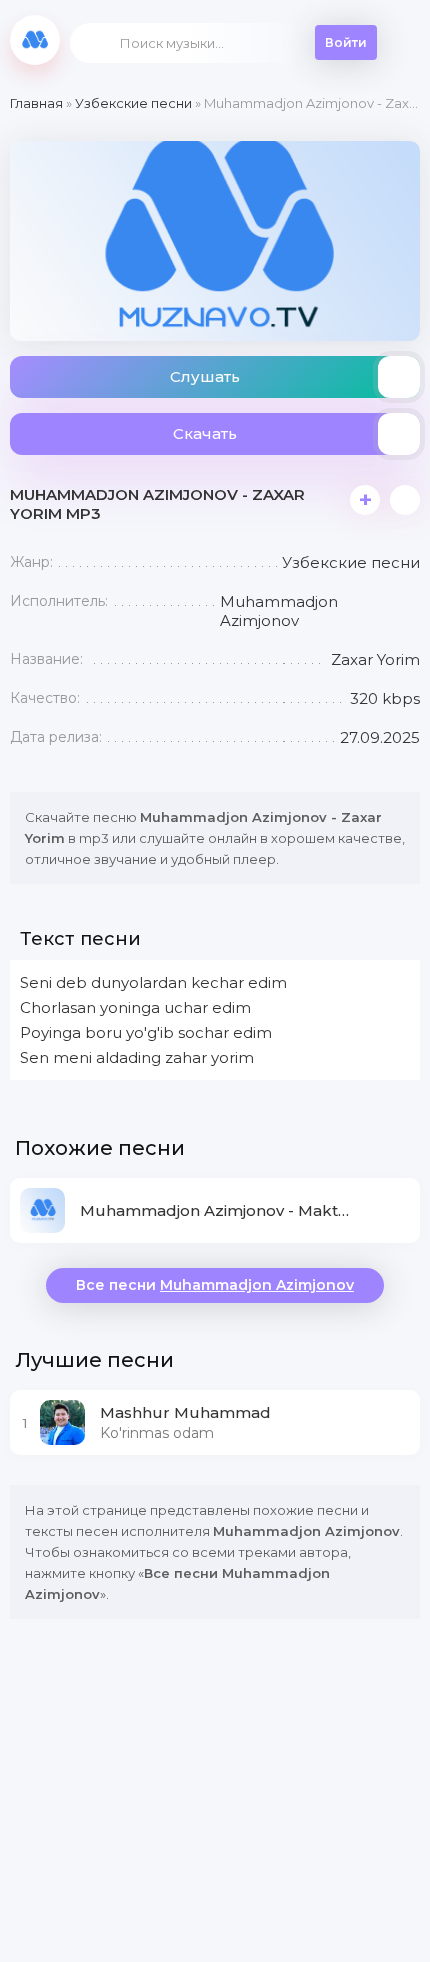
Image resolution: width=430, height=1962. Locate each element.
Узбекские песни (133, 103)
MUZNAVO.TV (35, 40)
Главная (36, 103)
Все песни (215, 1285)
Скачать (205, 433)
